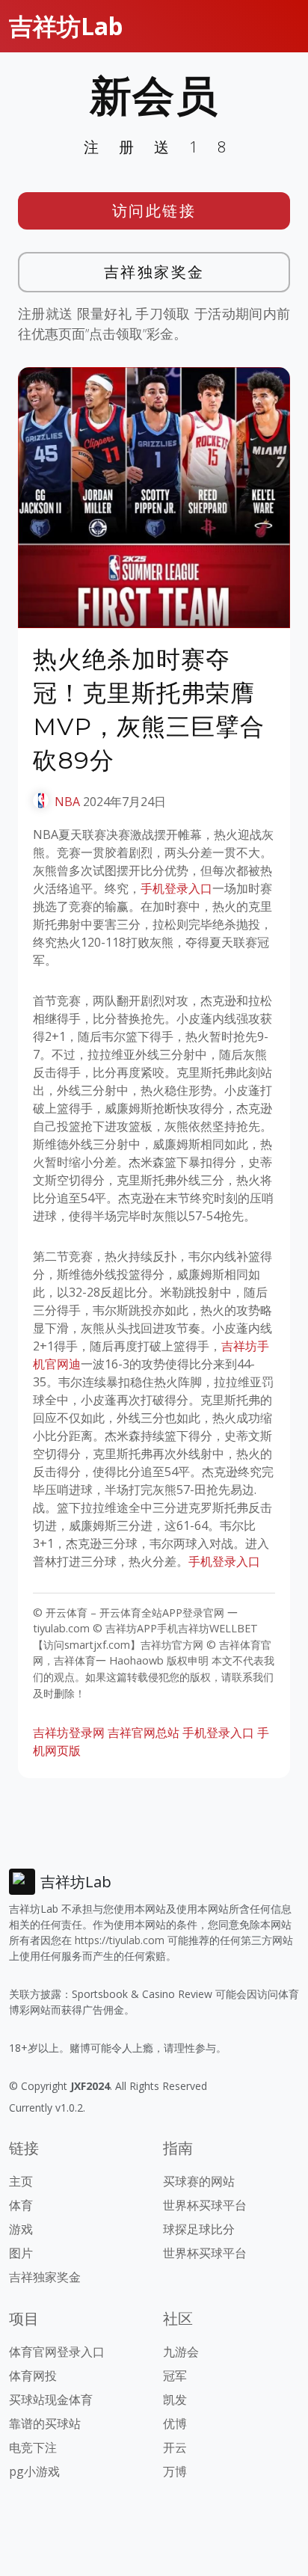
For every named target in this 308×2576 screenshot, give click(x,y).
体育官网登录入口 (57, 2352)
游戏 (21, 2229)
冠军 (175, 2376)
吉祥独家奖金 (154, 272)
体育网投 (33, 2376)
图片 (21, 2253)
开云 (175, 2447)
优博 (175, 2423)
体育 (21, 2205)
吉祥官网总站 (144, 1733)
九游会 (181, 2352)
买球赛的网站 (199, 2181)
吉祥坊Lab (66, 26)
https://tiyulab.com (120, 1940)
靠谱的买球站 (45, 2423)
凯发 (175, 2400)
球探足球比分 (199, 2229)
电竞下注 (33, 2447)
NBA (67, 802)
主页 (21, 2181)
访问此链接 (154, 210)
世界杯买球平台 (205, 2205)
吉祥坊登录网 (69, 1733)
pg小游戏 (34, 2471)
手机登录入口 (176, 888)
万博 (175, 2471)
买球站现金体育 (51, 2400)
